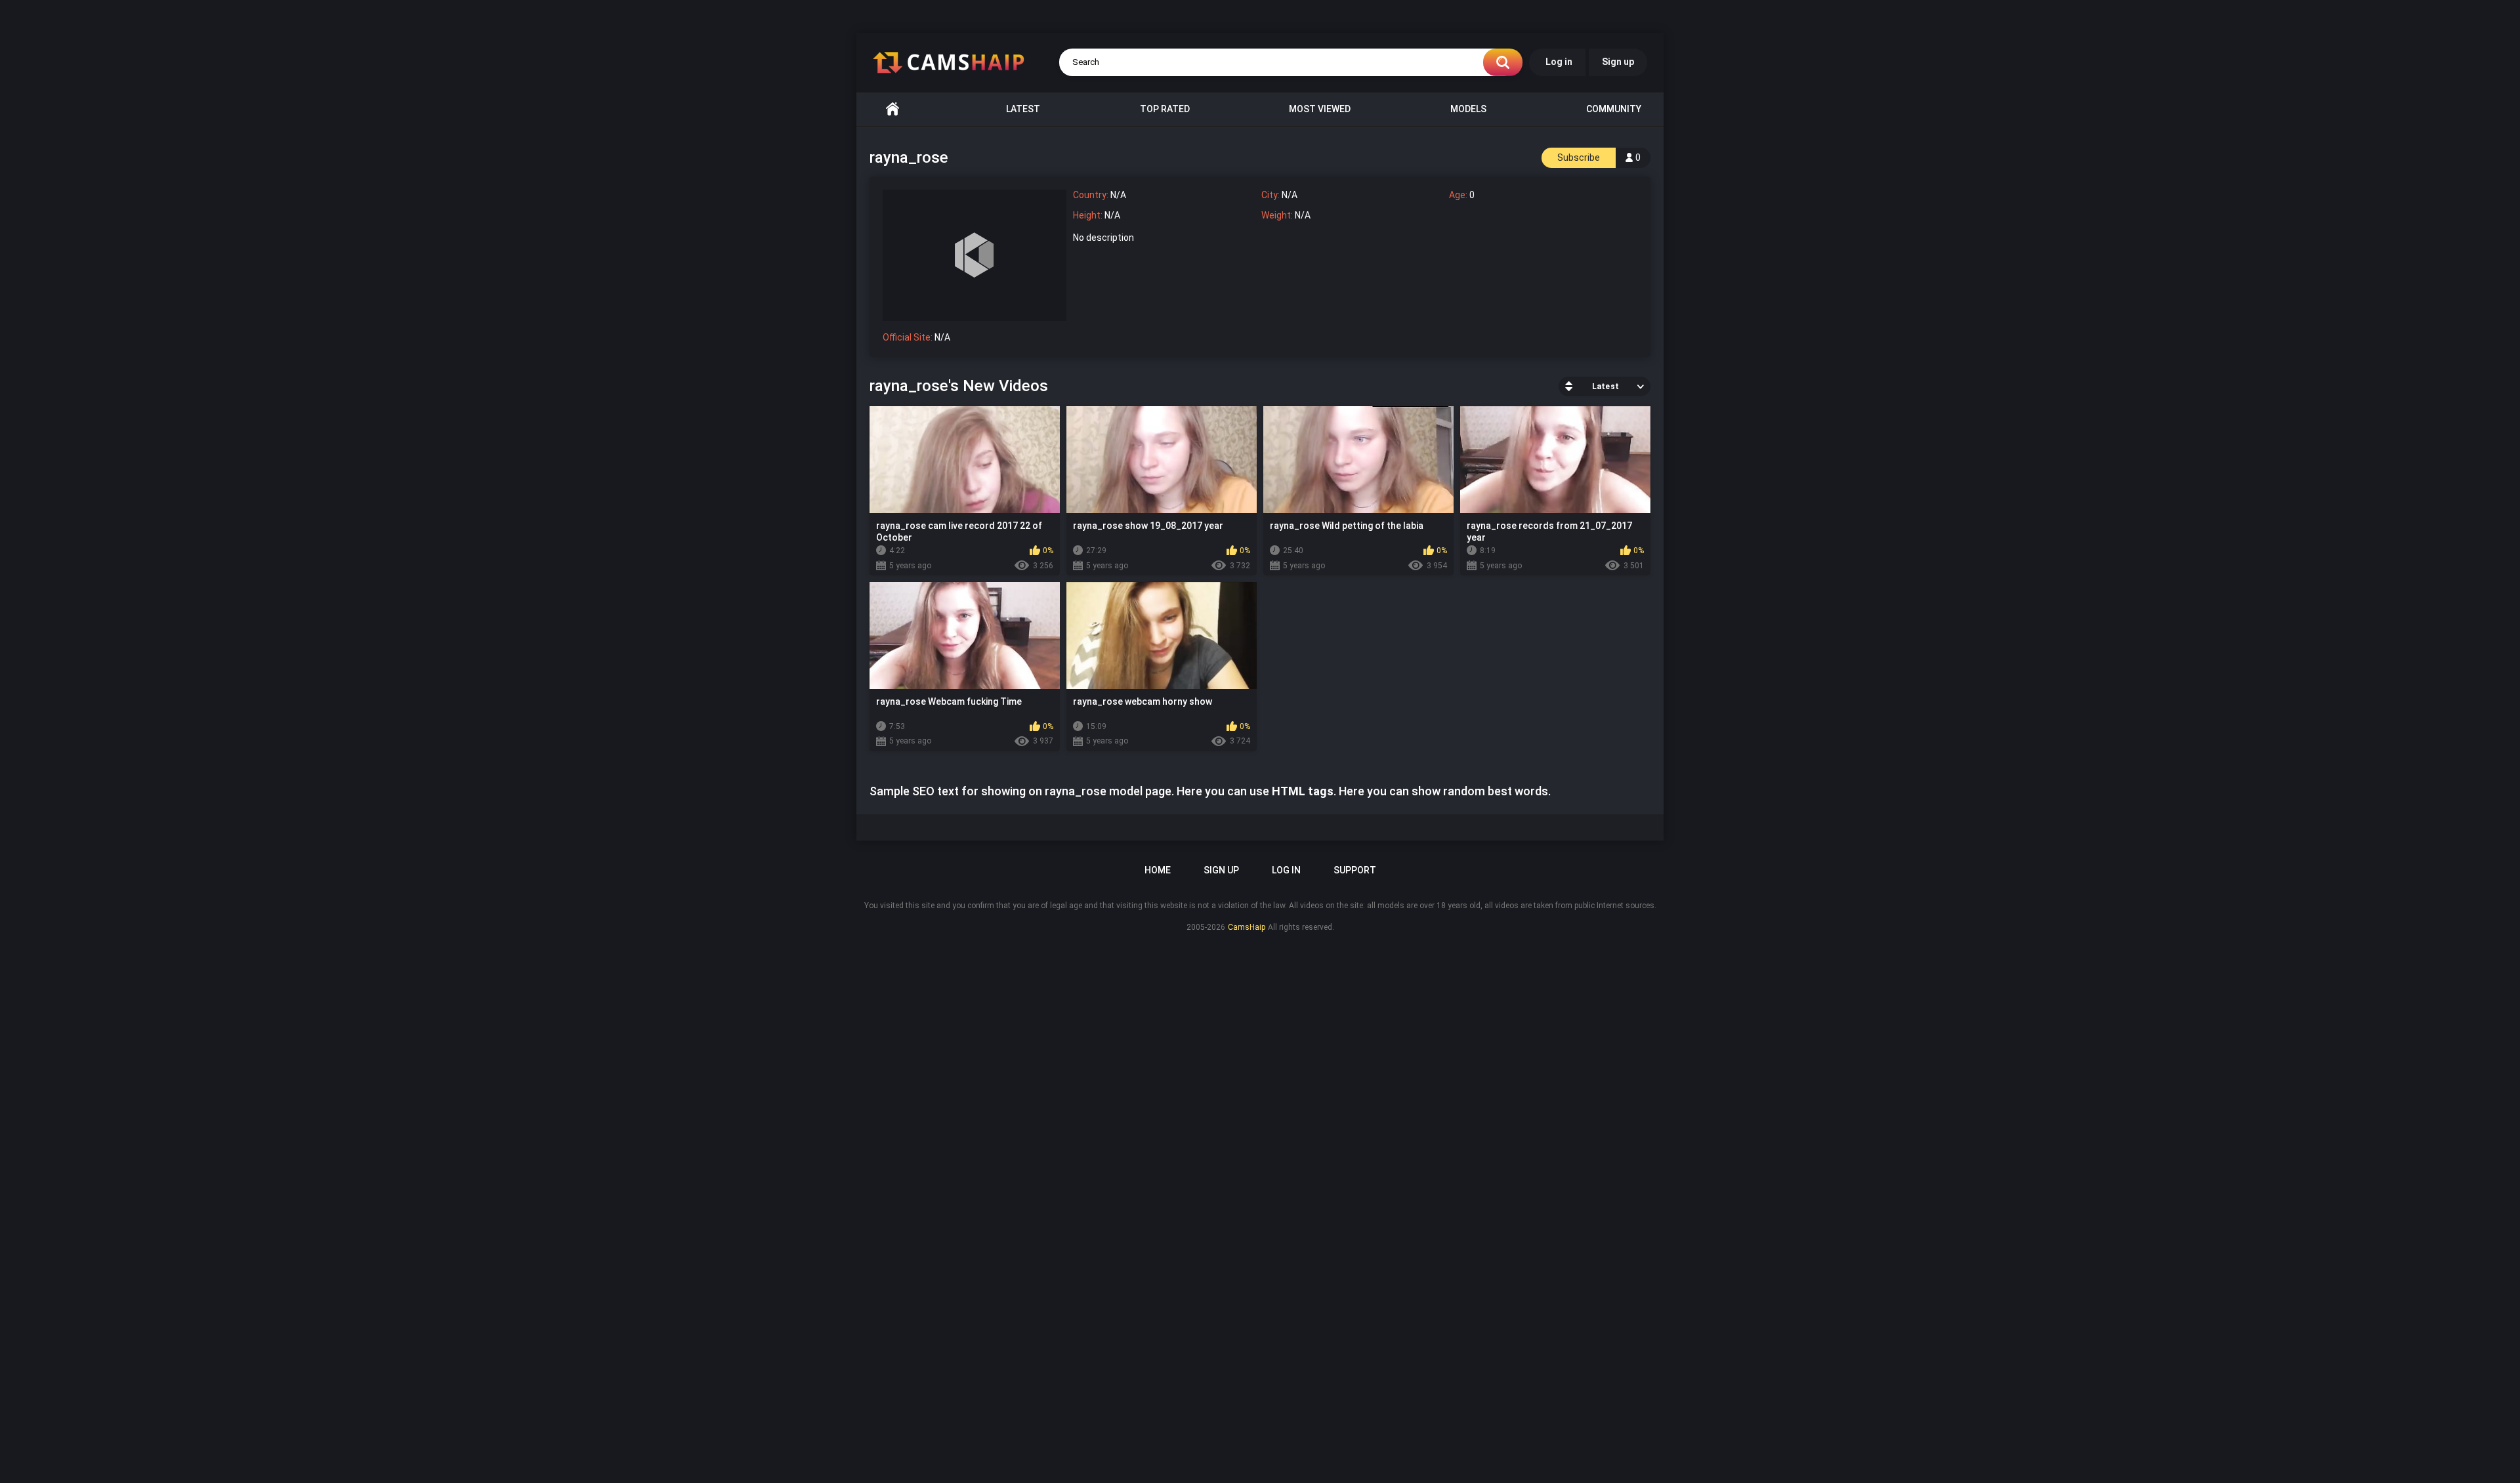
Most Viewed (1320, 109)
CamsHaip (1247, 927)
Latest (1023, 109)
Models (1468, 109)
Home (892, 109)
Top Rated (1165, 109)
